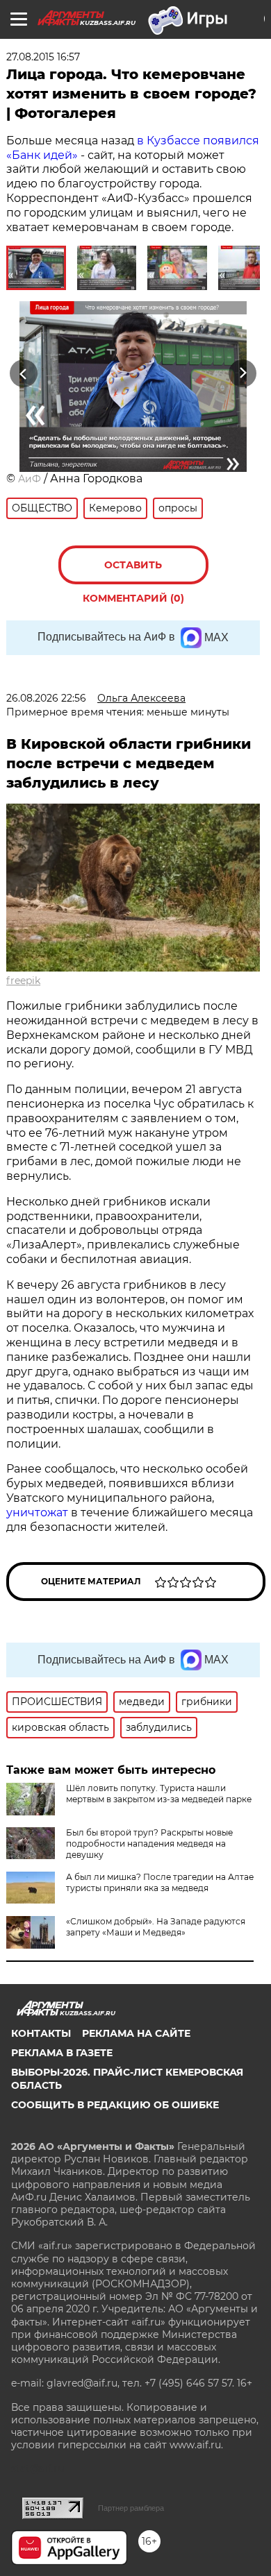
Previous (22, 373)
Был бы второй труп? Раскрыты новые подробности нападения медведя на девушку (149, 1844)
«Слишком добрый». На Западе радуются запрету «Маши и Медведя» (156, 1927)
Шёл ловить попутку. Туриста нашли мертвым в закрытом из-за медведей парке (159, 1794)
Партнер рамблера (131, 2508)
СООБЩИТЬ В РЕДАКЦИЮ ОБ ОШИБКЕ (115, 2105)
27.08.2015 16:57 (43, 57)
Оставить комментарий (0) (133, 571)
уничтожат (39, 1512)
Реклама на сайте (136, 2033)
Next (243, 373)
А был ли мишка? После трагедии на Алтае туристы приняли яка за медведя (160, 1882)
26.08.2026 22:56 (46, 698)
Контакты (41, 2033)
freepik (23, 981)
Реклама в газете (62, 2053)
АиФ (30, 479)
